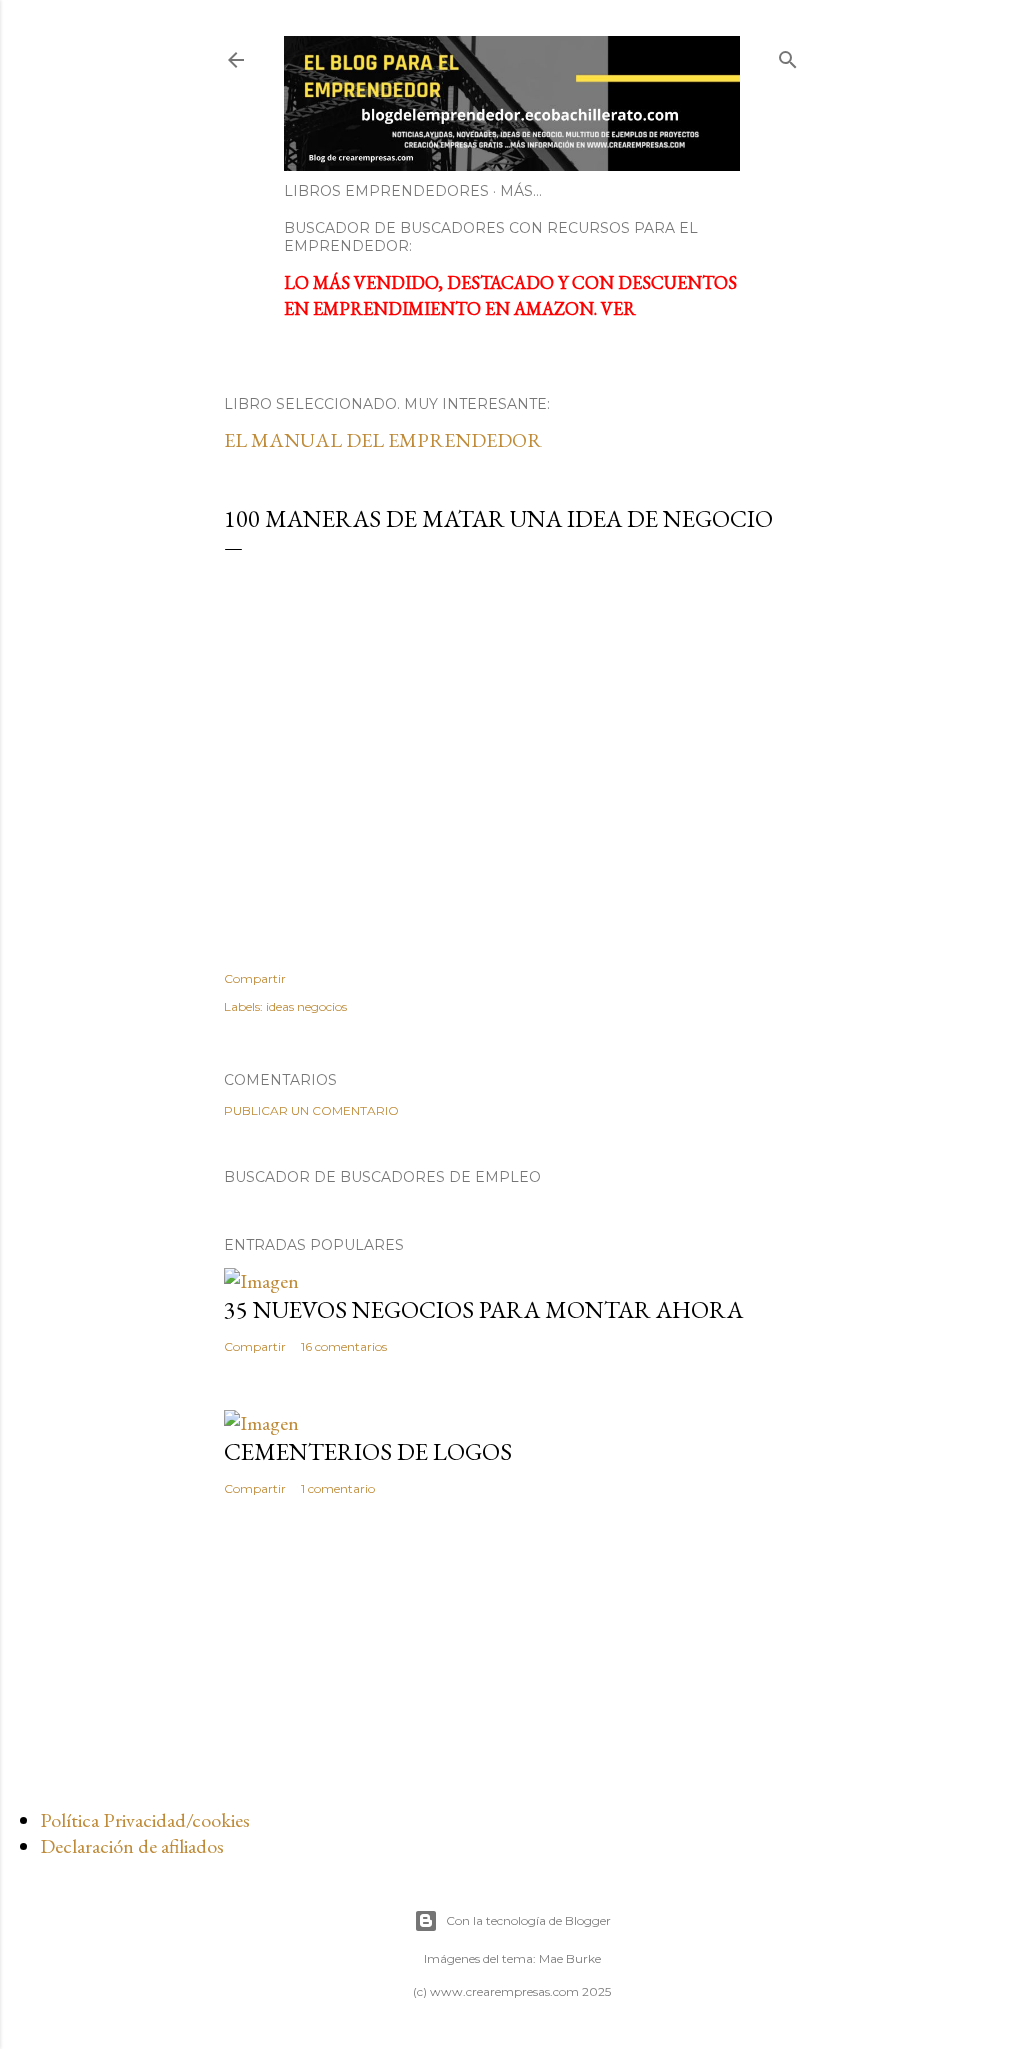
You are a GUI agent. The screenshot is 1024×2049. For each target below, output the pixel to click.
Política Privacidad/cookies (145, 1820)
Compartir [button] (255, 978)
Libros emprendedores (386, 191)
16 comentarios (344, 1346)
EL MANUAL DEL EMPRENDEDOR (383, 440)
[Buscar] (788, 55)
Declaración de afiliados (132, 1846)
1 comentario (338, 1488)
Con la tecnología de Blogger (528, 1920)
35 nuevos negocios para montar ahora (483, 1309)
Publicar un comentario (311, 1110)
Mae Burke (570, 1958)
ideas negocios (306, 1006)
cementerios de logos (368, 1451)
